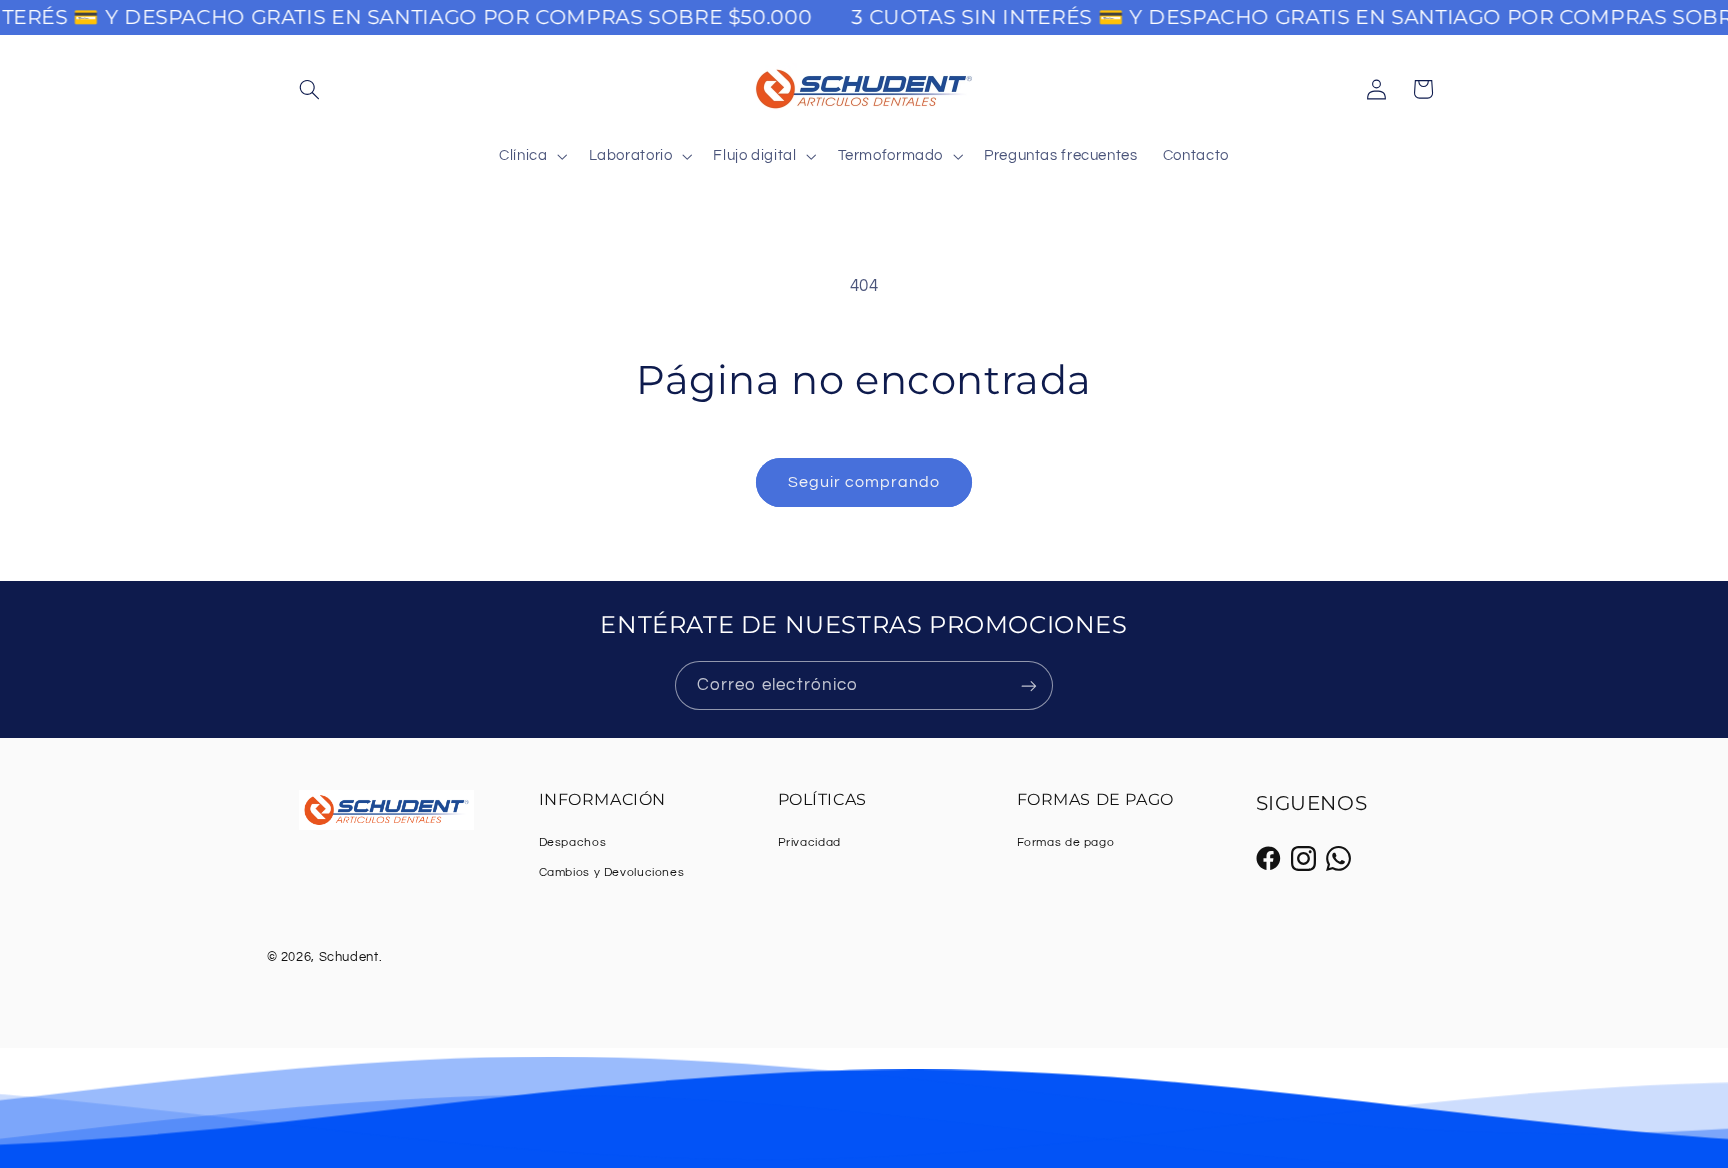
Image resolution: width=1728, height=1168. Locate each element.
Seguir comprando (864, 482)
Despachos (573, 842)
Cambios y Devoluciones (612, 872)
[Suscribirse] (1029, 685)
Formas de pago (1066, 842)
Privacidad (809, 842)
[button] (310, 89)
